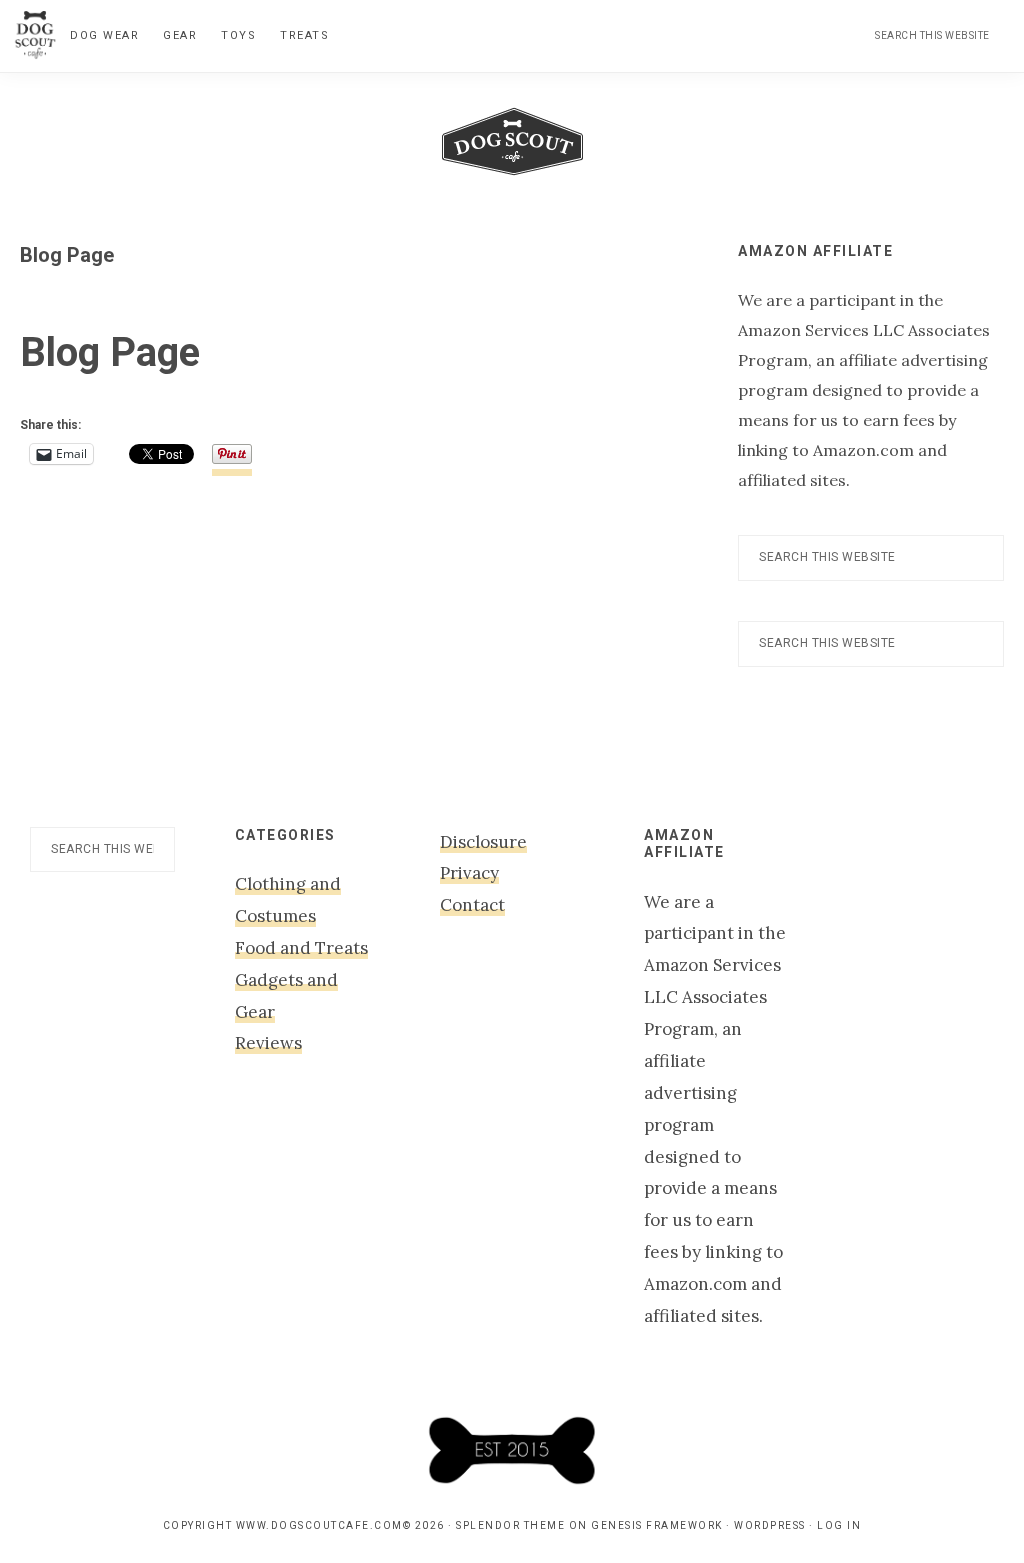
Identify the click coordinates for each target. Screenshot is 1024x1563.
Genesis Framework (657, 1525)
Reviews (268, 1043)
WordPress (770, 1525)
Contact (472, 905)
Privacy (469, 873)
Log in (839, 1525)
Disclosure (483, 842)
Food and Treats (301, 948)
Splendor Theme (510, 1525)
